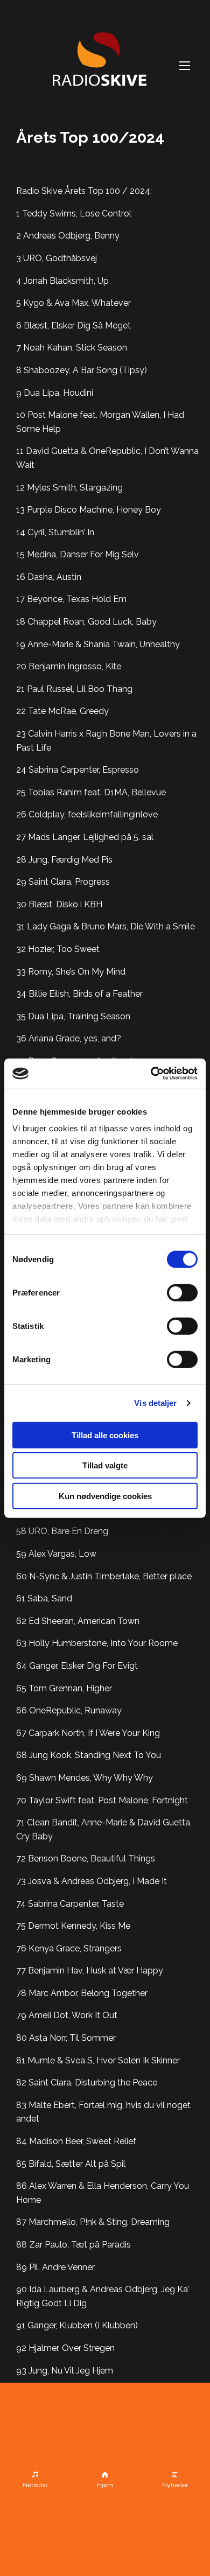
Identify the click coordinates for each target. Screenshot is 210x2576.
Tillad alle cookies (105, 1435)
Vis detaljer (155, 1403)
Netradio (35, 2485)
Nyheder (175, 2485)
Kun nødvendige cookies (105, 1496)
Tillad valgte (105, 1465)
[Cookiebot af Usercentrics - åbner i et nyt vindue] (151, 1074)
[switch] (182, 1292)
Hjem (105, 2485)
